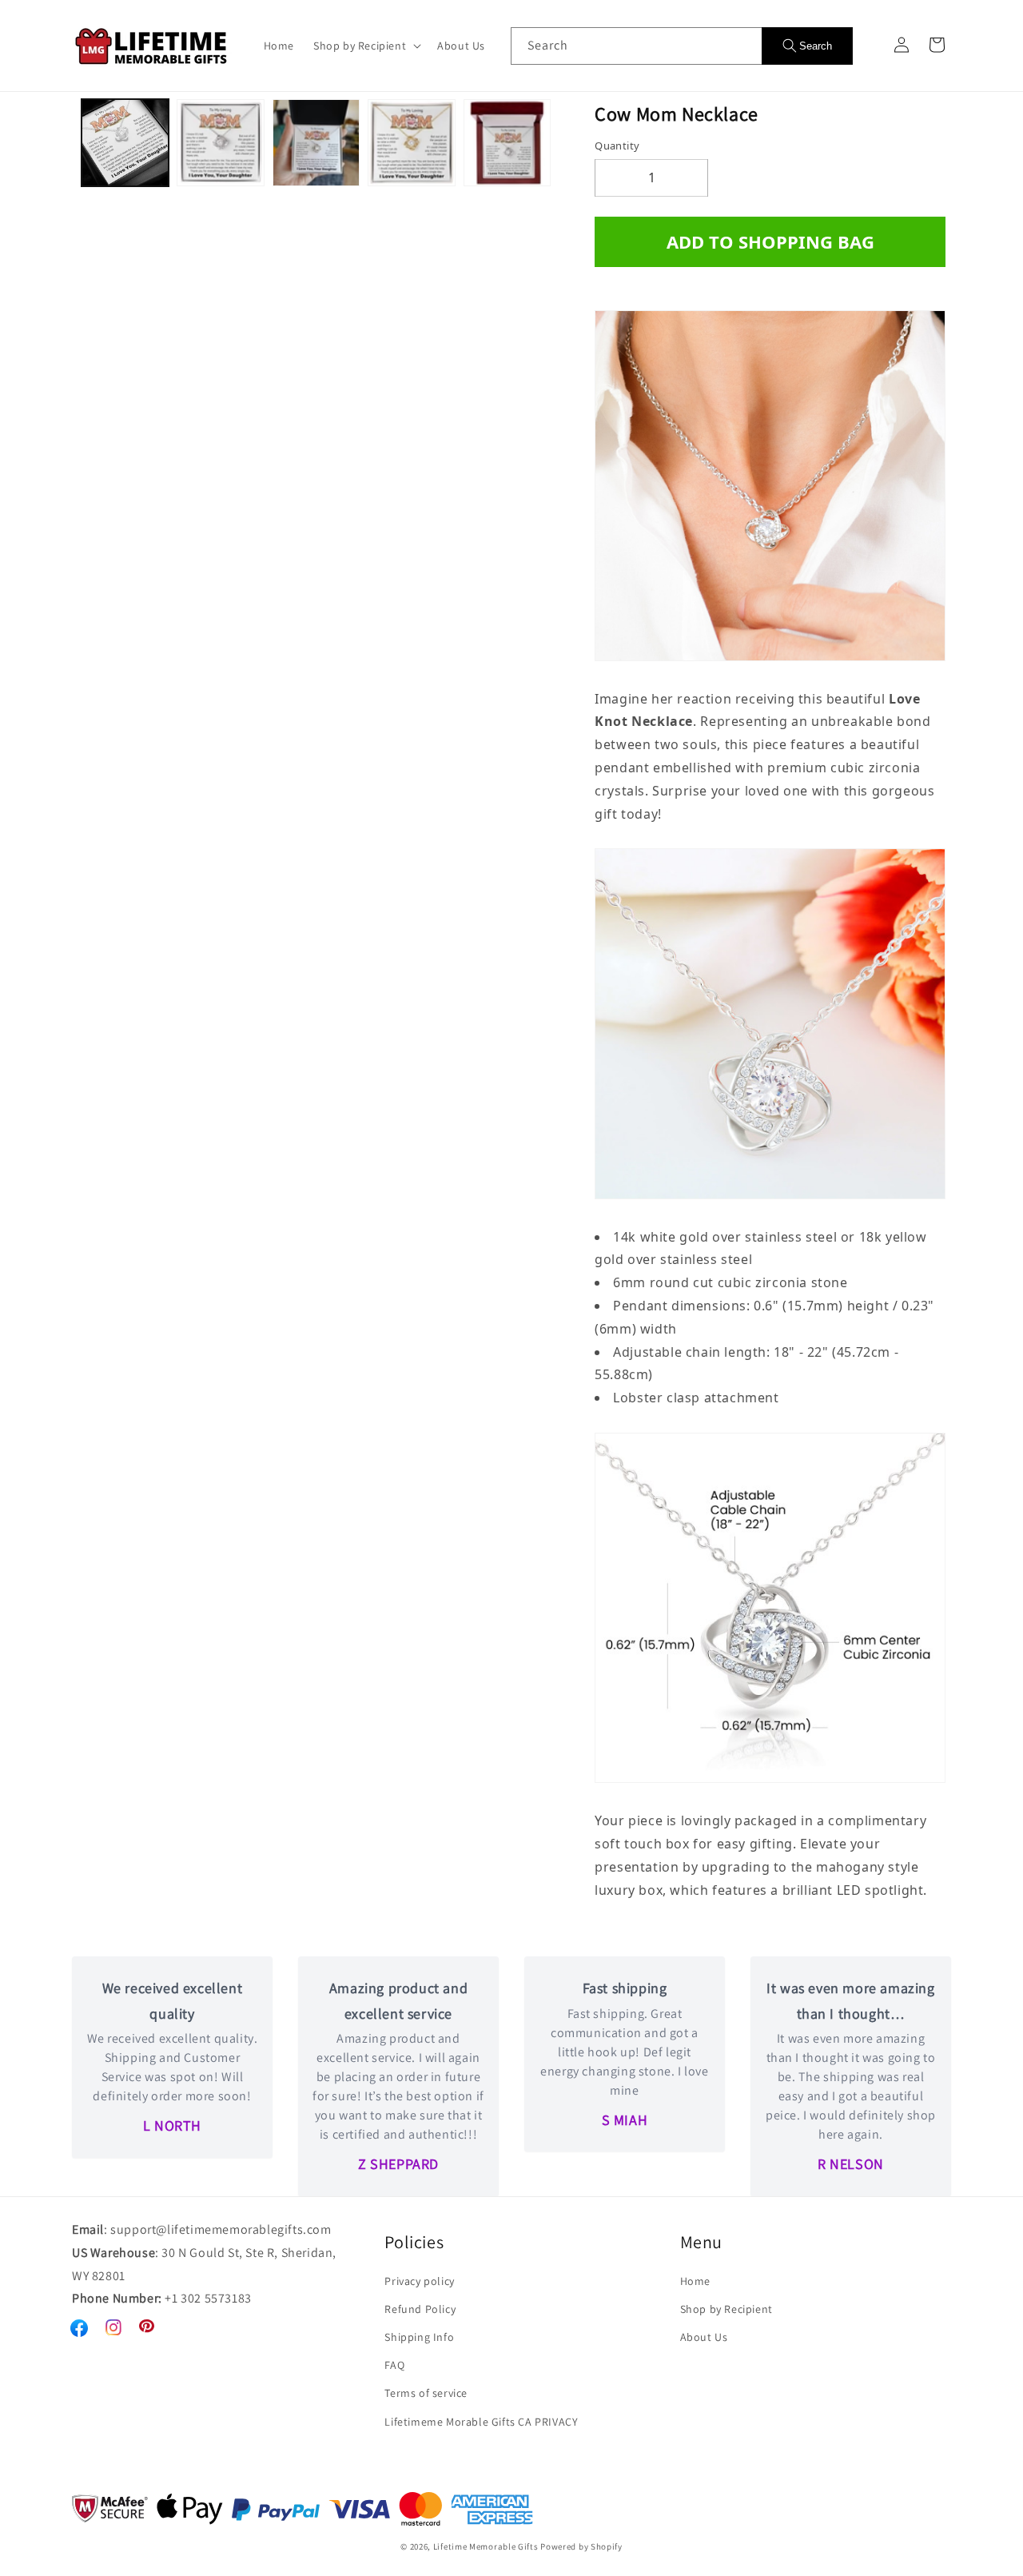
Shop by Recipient (726, 2309)
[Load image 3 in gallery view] (316, 143)
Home (695, 2281)
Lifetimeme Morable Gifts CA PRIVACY (481, 2422)
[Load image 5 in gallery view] (507, 143)
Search (816, 46)
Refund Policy (420, 2309)
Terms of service (426, 2393)
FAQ (394, 2365)
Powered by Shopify (581, 2546)
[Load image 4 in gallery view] (411, 143)
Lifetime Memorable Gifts (486, 2546)
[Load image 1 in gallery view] (125, 143)
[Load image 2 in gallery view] (220, 143)
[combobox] (636, 46)
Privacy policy (419, 2281)
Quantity (617, 146)
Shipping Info (419, 2337)
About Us (704, 2337)
